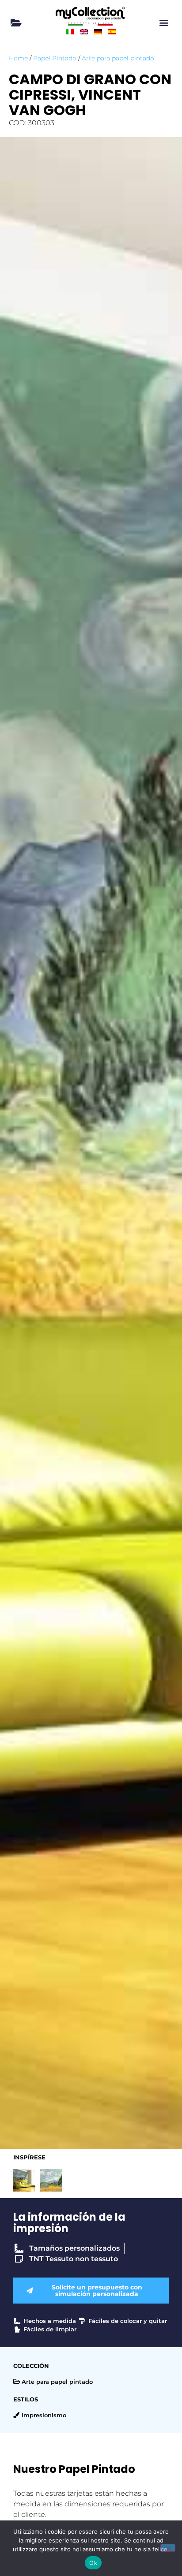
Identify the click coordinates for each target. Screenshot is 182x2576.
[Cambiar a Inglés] (84, 31)
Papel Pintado (55, 58)
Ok (93, 2563)
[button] (164, 22)
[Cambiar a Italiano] (70, 31)
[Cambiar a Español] (112, 31)
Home (18, 58)
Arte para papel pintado (118, 58)
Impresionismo (44, 2415)
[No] (168, 2548)
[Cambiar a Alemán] (98, 31)
